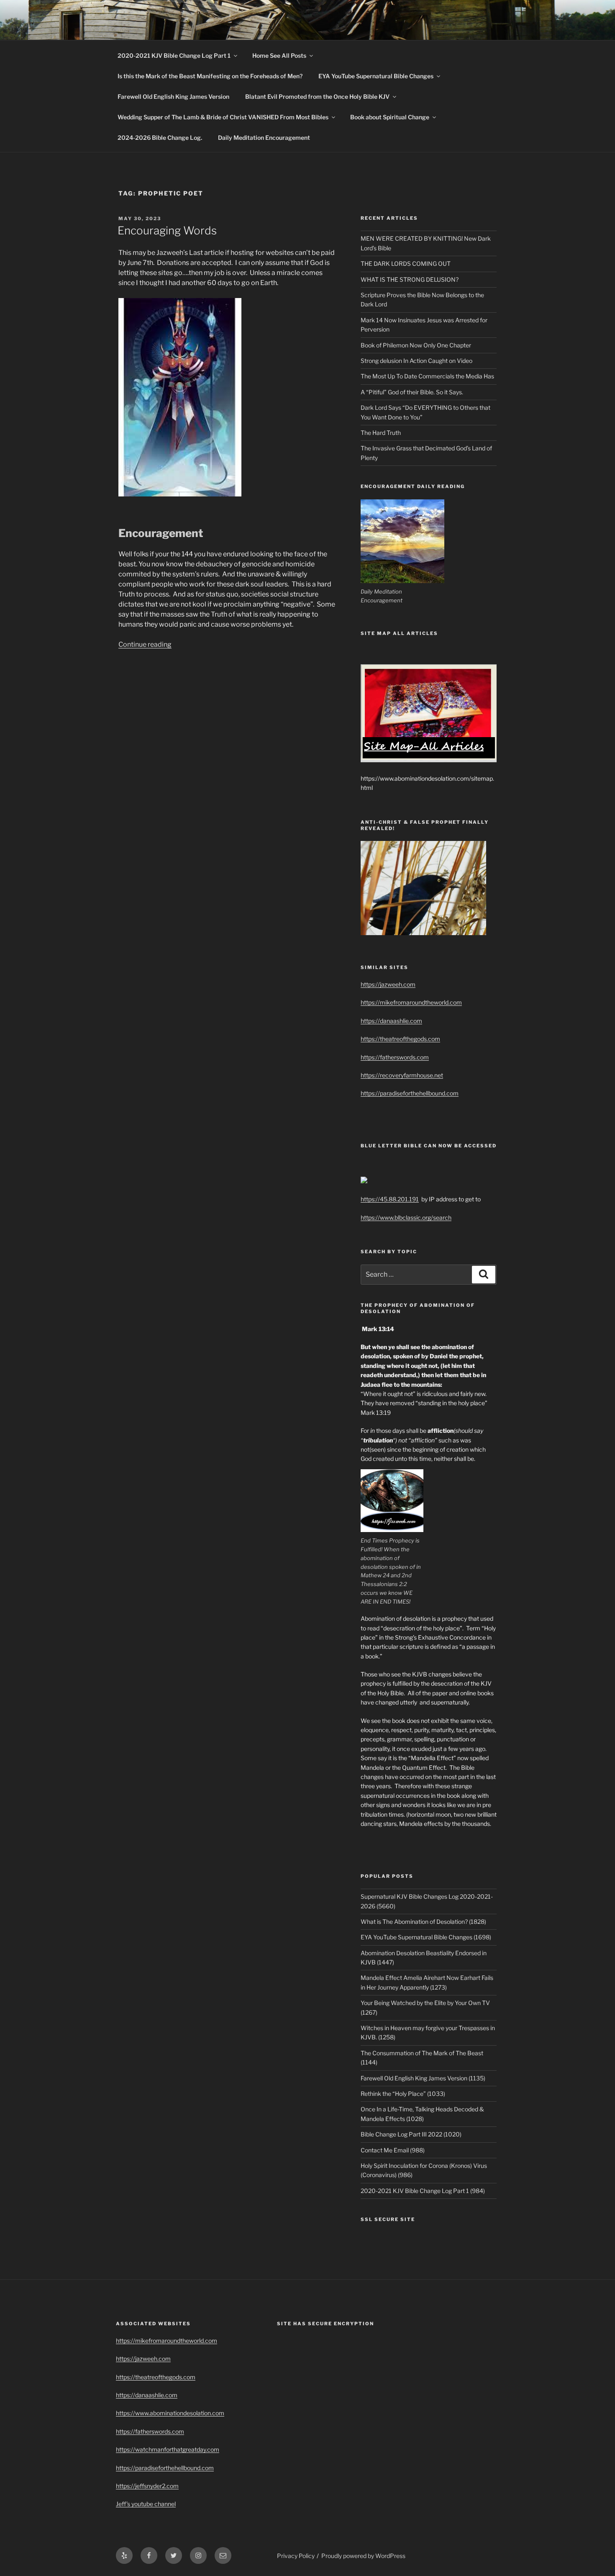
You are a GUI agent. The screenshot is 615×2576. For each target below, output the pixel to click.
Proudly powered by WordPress (363, 2556)
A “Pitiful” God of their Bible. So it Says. (412, 392)
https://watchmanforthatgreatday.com (168, 2449)
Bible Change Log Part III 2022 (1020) (411, 2134)
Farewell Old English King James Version (173, 96)
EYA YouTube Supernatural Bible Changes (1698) (426, 1937)
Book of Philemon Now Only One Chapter (416, 345)
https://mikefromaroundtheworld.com (411, 1002)
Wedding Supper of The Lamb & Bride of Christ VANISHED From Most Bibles (223, 117)
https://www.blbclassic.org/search (406, 1217)
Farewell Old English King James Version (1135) (423, 2078)
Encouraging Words (167, 230)
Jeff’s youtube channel (146, 2504)
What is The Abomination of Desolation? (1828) (423, 1922)
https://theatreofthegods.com (400, 1039)
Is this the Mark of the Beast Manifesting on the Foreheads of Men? (210, 76)
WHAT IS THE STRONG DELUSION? (410, 279)
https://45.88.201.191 (390, 1199)
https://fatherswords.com (395, 1057)
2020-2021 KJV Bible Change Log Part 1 (174, 55)
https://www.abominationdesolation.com (170, 2413)
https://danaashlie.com (391, 1021)
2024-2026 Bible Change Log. (160, 138)
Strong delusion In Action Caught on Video (416, 361)
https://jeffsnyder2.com (147, 2486)
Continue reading (145, 644)
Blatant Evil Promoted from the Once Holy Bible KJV (317, 96)
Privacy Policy (296, 2556)
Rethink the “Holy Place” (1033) (403, 2094)
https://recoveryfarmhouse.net (402, 1075)
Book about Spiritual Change (390, 117)
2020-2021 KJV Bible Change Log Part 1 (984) (423, 2191)
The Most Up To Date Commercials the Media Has (427, 376)
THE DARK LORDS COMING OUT (406, 264)
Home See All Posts (279, 55)
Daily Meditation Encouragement (264, 138)
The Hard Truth (381, 433)
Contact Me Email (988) (393, 2150)
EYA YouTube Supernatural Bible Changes (376, 76)
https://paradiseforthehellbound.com (410, 1093)
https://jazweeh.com (388, 984)
